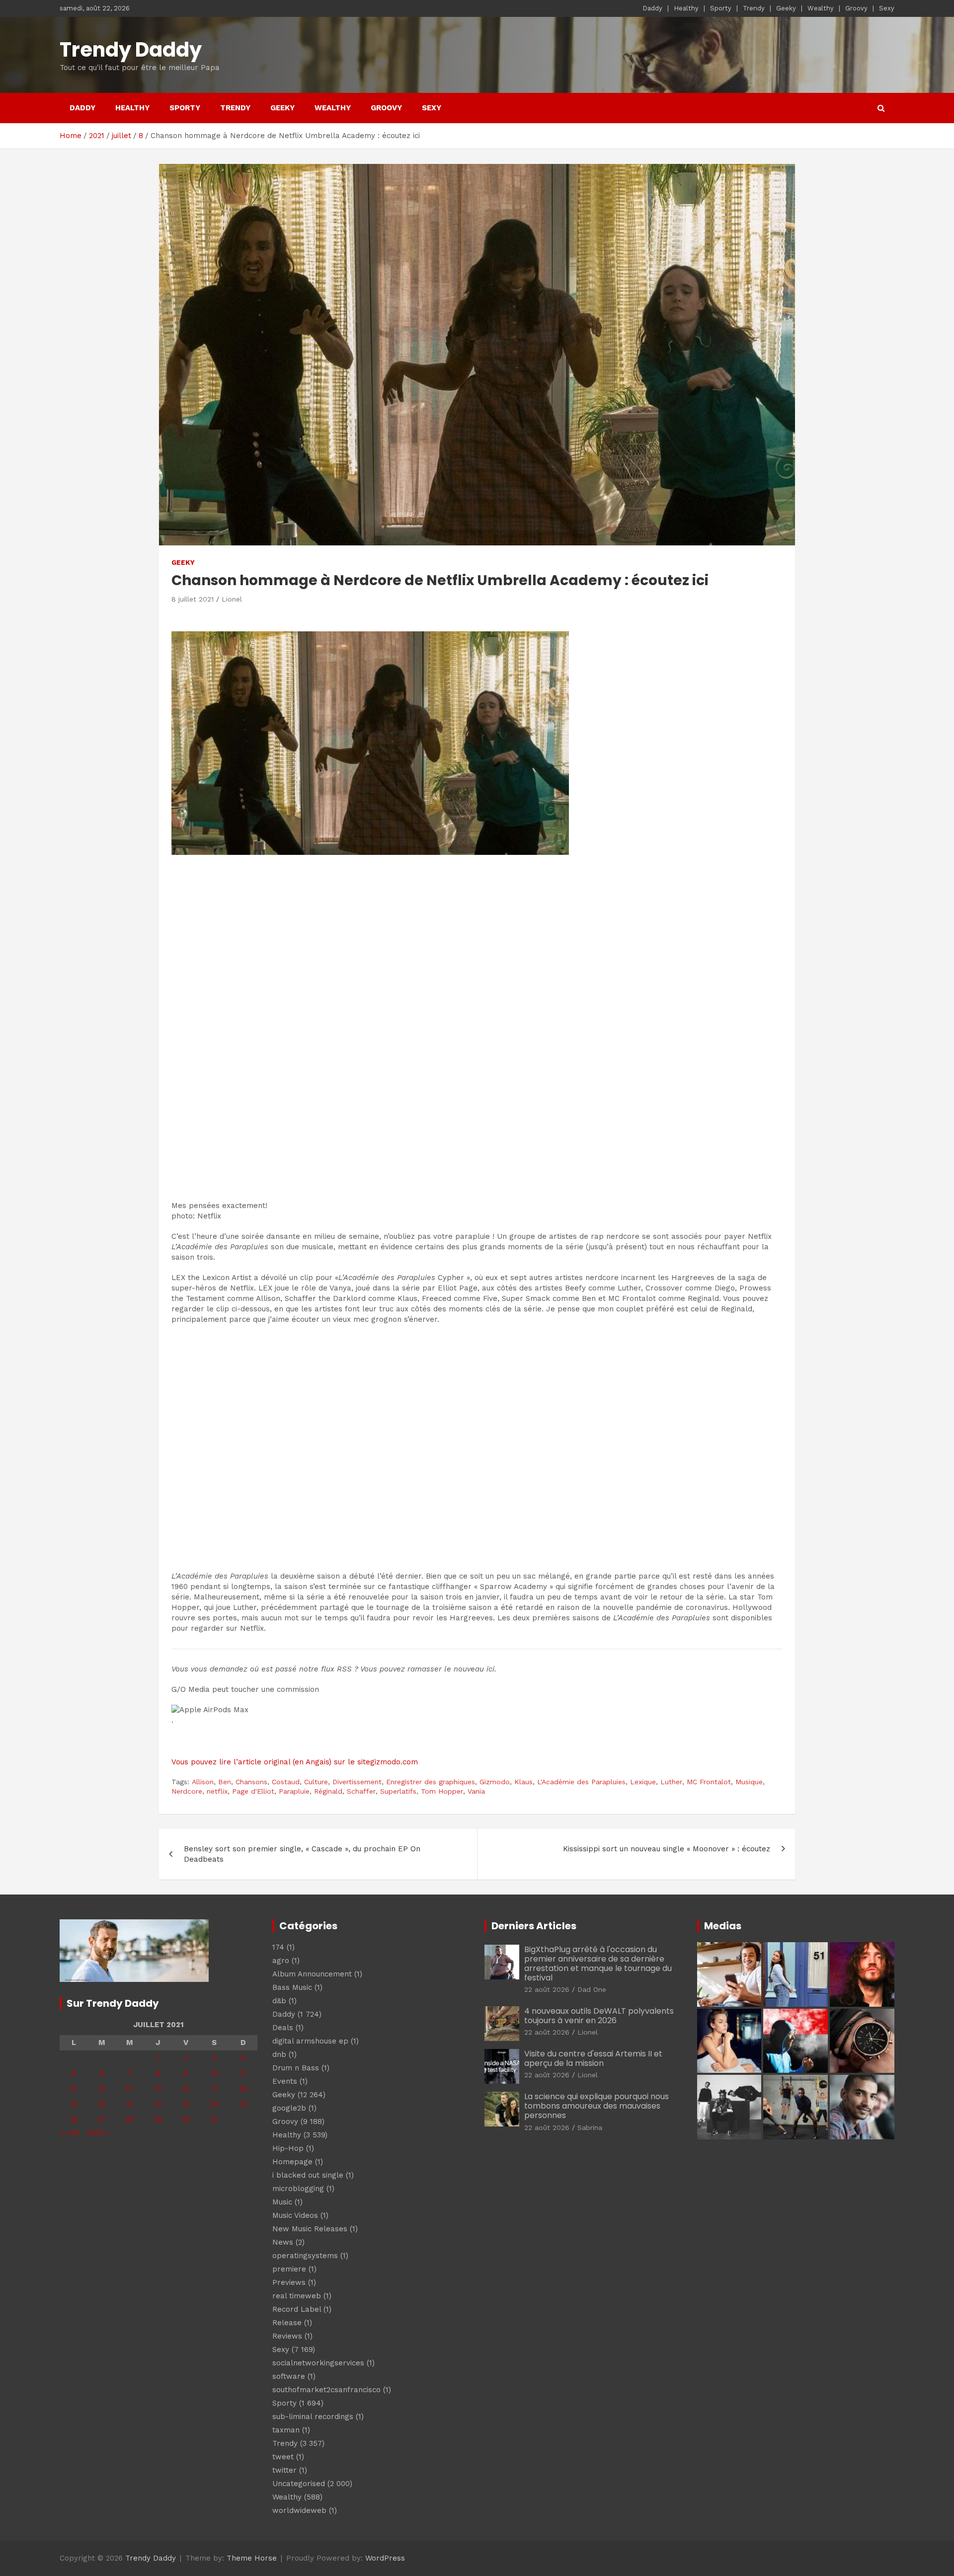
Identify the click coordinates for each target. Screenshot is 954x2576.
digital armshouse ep (310, 2041)
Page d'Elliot (253, 1791)
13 (102, 2089)
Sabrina (590, 2127)
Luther (671, 1782)
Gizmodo (495, 1782)
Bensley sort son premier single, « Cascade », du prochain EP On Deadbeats (302, 1854)
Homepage (292, 2162)
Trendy (754, 8)
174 (278, 1947)
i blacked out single (308, 2175)
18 (243, 2089)
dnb (279, 2054)
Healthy (686, 8)
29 (158, 2120)
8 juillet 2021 (193, 599)
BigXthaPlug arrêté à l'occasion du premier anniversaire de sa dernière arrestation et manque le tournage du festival (598, 1964)
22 (158, 2104)
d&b (279, 2001)
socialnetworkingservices (318, 2363)
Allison (203, 1782)
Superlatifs (398, 1791)
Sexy (887, 8)
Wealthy (821, 8)
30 (186, 2120)
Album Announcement (312, 1974)
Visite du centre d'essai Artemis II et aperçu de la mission (593, 2058)
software (289, 2376)
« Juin (70, 2132)
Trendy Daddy (131, 50)
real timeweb (297, 2296)
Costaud (286, 1782)
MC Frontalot (709, 1782)
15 (158, 2089)
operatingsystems (305, 2256)
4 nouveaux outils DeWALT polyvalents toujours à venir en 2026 (599, 2016)
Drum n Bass (296, 2068)
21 (130, 2104)
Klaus (523, 1782)
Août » (98, 2132)
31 (214, 2120)
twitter (284, 2470)
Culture (316, 1782)
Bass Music (292, 1987)
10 (214, 2073)
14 (130, 2089)
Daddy (652, 8)
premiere (289, 2269)
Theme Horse (252, 2558)
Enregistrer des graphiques (431, 1782)
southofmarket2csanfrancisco (326, 2390)
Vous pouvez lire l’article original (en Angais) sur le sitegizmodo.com (295, 1762)
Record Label (297, 2309)
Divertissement (357, 1782)
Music (282, 2202)
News (283, 2242)
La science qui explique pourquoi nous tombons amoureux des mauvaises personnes (596, 2106)
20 (102, 2104)
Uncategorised (299, 2484)
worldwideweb (299, 2510)
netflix (217, 1791)
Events (285, 2081)
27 (102, 2120)
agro (281, 1961)
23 (186, 2104)
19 (74, 2104)
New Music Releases (310, 2229)
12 (74, 2089)
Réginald (328, 1791)
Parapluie (294, 1791)
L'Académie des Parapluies (581, 1782)
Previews (289, 2282)
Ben (225, 1782)
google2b (289, 2108)
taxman (286, 2430)
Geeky (786, 8)
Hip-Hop (288, 2148)
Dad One (592, 1989)
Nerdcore (187, 1791)
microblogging (298, 2189)
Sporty (721, 8)
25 (243, 2104)
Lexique (643, 1782)
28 (129, 2120)
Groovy (856, 8)
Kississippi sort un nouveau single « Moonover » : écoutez (667, 1849)
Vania (476, 1791)
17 (214, 2089)
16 (186, 2089)
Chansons (251, 1782)
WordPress (385, 2558)
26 (74, 2120)
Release (287, 2323)
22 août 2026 (547, 1989)
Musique (749, 1782)
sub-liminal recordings (313, 2417)
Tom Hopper (442, 1791)
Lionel (232, 599)
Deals (283, 2028)
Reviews (287, 2336)
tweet (283, 2457)
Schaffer (361, 1791)
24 (214, 2104)
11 (243, 2073)
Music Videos (295, 2215)
